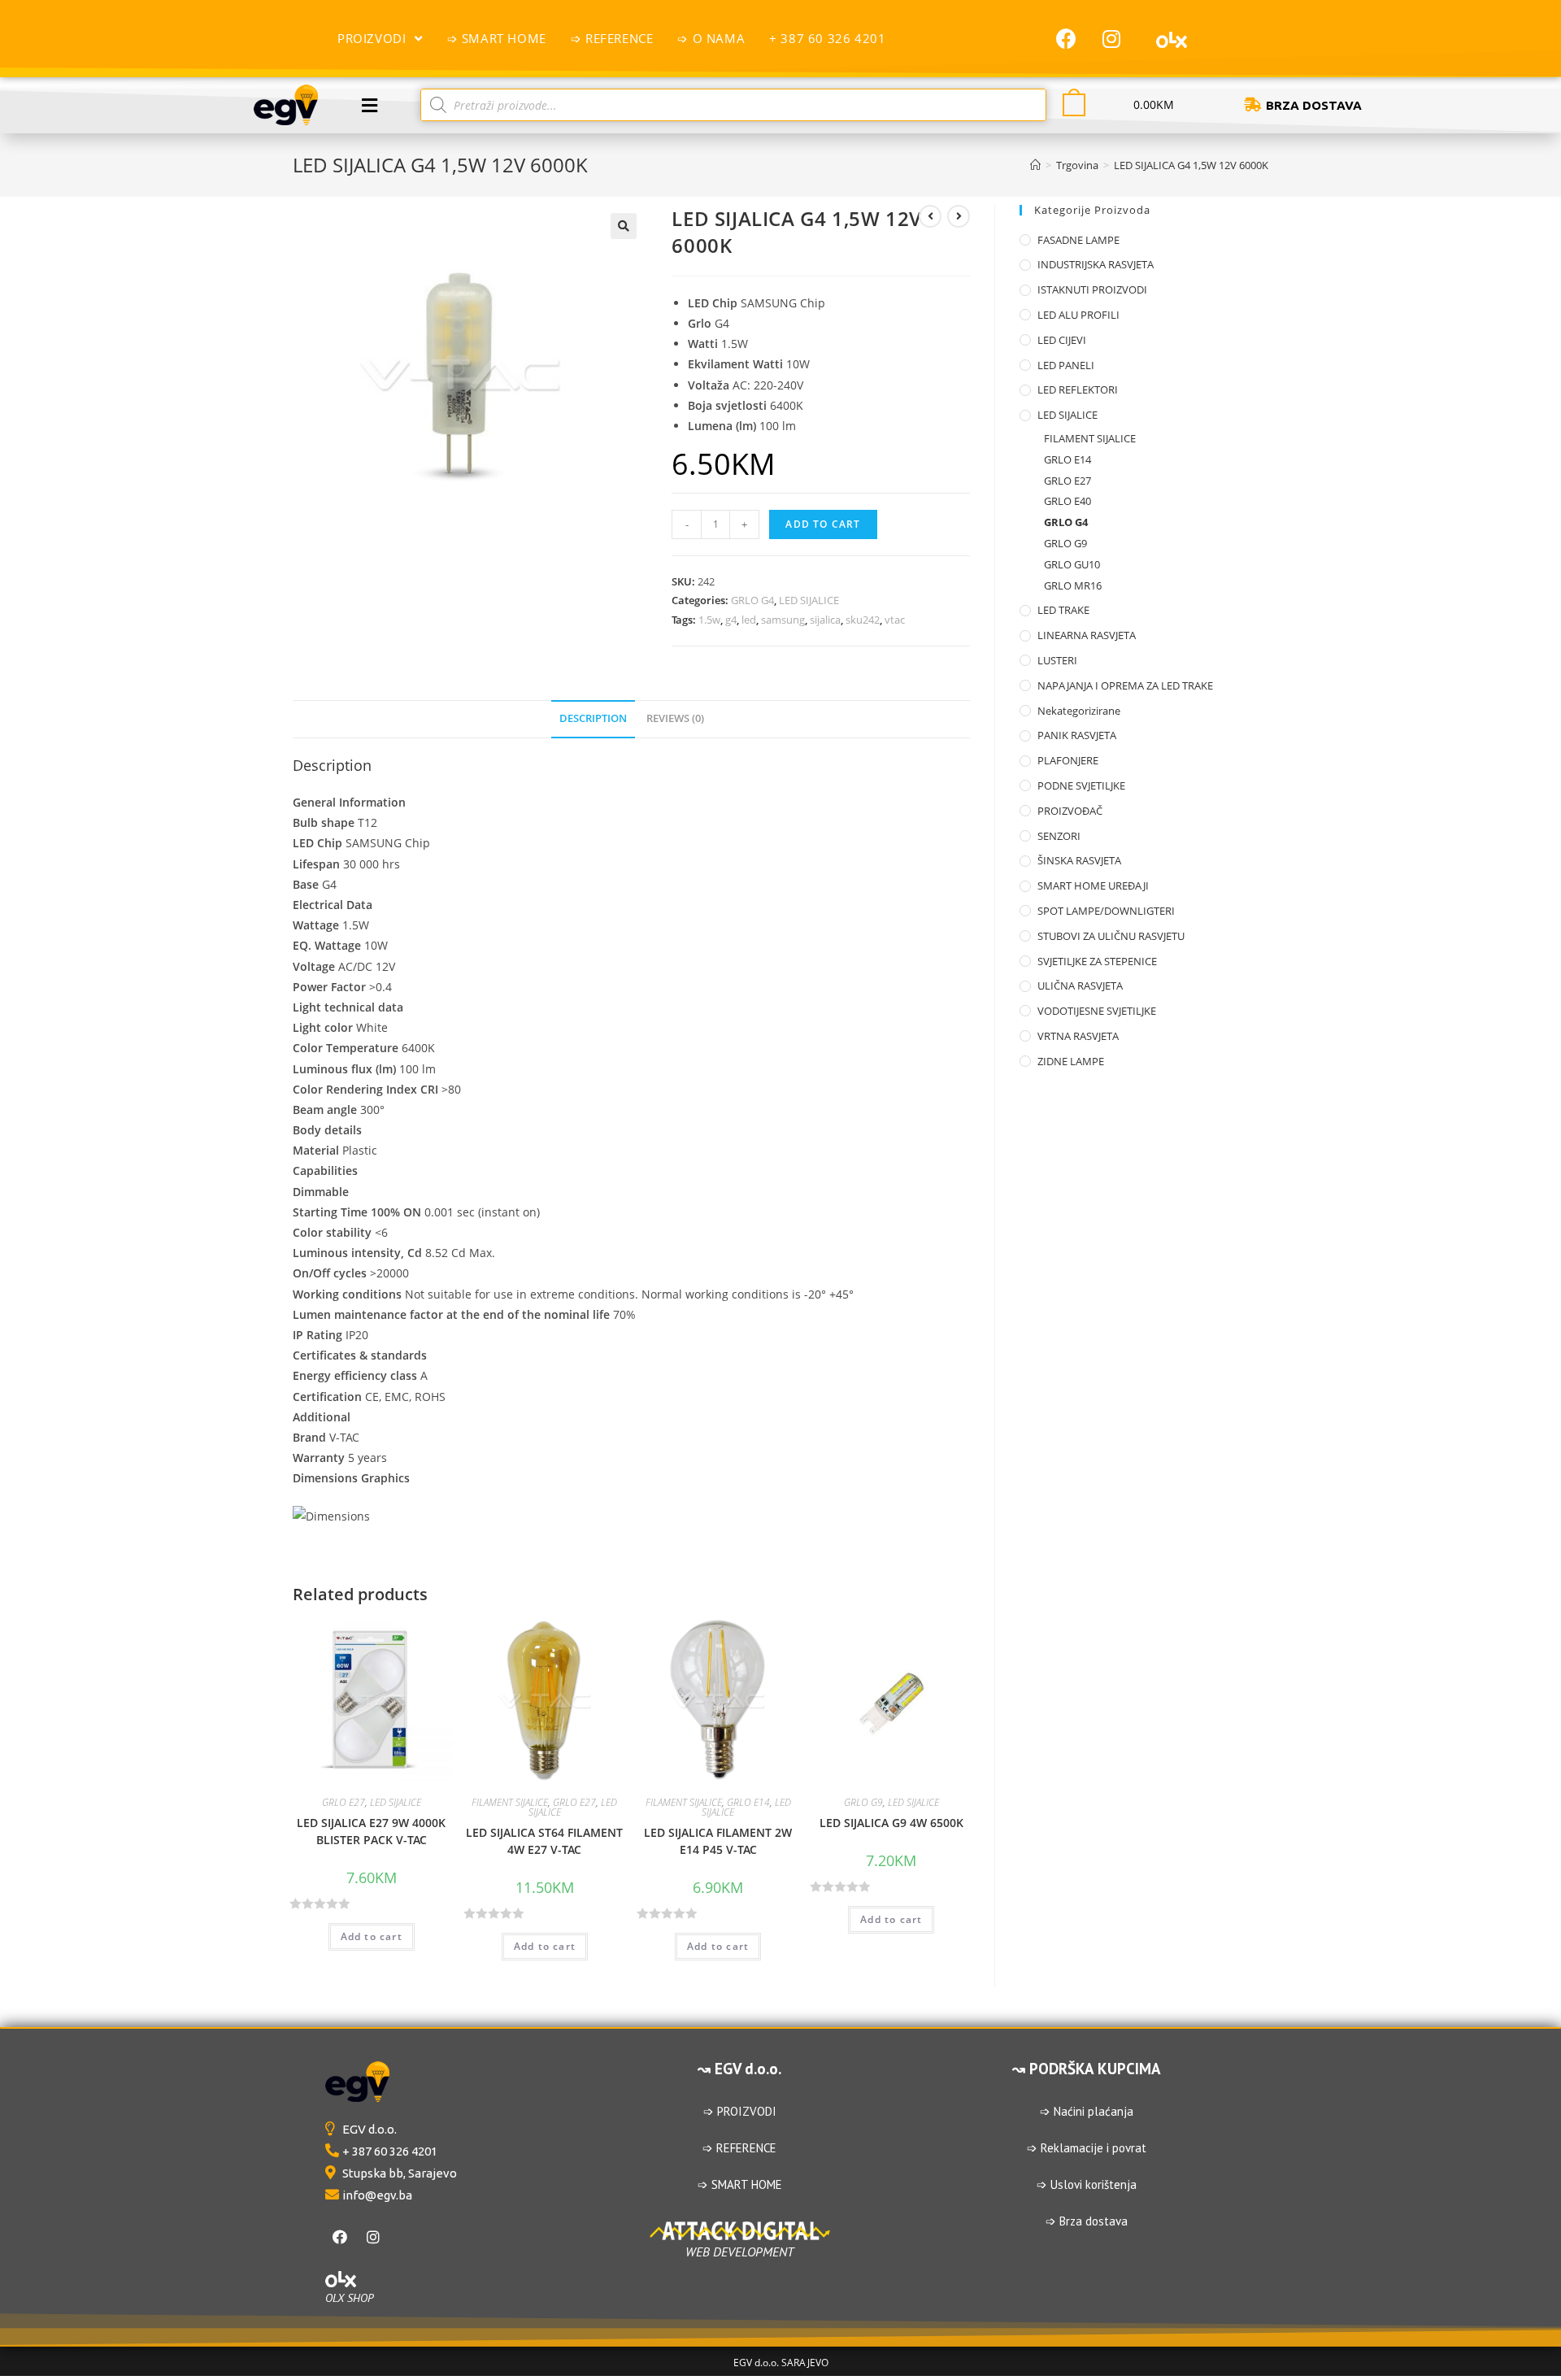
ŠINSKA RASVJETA (1079, 860)
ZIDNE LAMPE (1071, 1061)
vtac (895, 620)
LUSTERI (1057, 660)
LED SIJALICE (809, 600)
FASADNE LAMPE (1078, 240)
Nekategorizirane (1079, 711)
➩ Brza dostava (1087, 2221)
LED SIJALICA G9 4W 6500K (891, 1823)
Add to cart (823, 524)
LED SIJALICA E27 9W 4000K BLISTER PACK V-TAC (371, 1831)
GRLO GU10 (1072, 564)
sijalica (825, 620)
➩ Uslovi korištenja (1087, 2184)
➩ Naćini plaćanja (1087, 2111)
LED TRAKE (1063, 610)
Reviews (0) (675, 718)
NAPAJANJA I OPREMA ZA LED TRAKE (1125, 685)
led (749, 620)
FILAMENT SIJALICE (510, 1802)
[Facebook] (1067, 38)
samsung (783, 620)
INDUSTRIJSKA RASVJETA (1096, 264)
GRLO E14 (748, 1802)
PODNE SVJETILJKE (1081, 785)
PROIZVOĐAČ (1070, 811)
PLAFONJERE (1068, 760)
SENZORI (1059, 836)
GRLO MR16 (1073, 585)
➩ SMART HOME (740, 2184)
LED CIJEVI (1062, 340)
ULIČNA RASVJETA (1080, 986)
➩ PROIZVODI (740, 2111)
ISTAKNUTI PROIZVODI (1092, 289)
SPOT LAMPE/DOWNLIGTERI (1106, 911)
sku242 (863, 620)
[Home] (1035, 165)
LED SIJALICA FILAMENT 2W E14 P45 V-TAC (718, 1841)
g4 (731, 620)
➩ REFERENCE (739, 2148)
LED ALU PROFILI (1078, 315)
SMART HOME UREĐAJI (1093, 885)
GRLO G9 (863, 1802)
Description (593, 718)
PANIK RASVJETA (1077, 735)
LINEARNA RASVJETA (1087, 635)
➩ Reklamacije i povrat (1087, 2148)
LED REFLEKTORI (1078, 389)
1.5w (709, 620)
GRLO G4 (752, 600)
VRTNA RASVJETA (1078, 1036)
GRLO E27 (344, 1802)
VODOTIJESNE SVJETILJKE (1097, 1011)
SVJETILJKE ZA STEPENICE (1097, 961)
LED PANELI (1066, 365)
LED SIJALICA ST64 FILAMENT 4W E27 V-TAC (544, 1841)
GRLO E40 (1067, 501)
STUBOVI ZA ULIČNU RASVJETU (1111, 936)
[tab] (593, 719)
